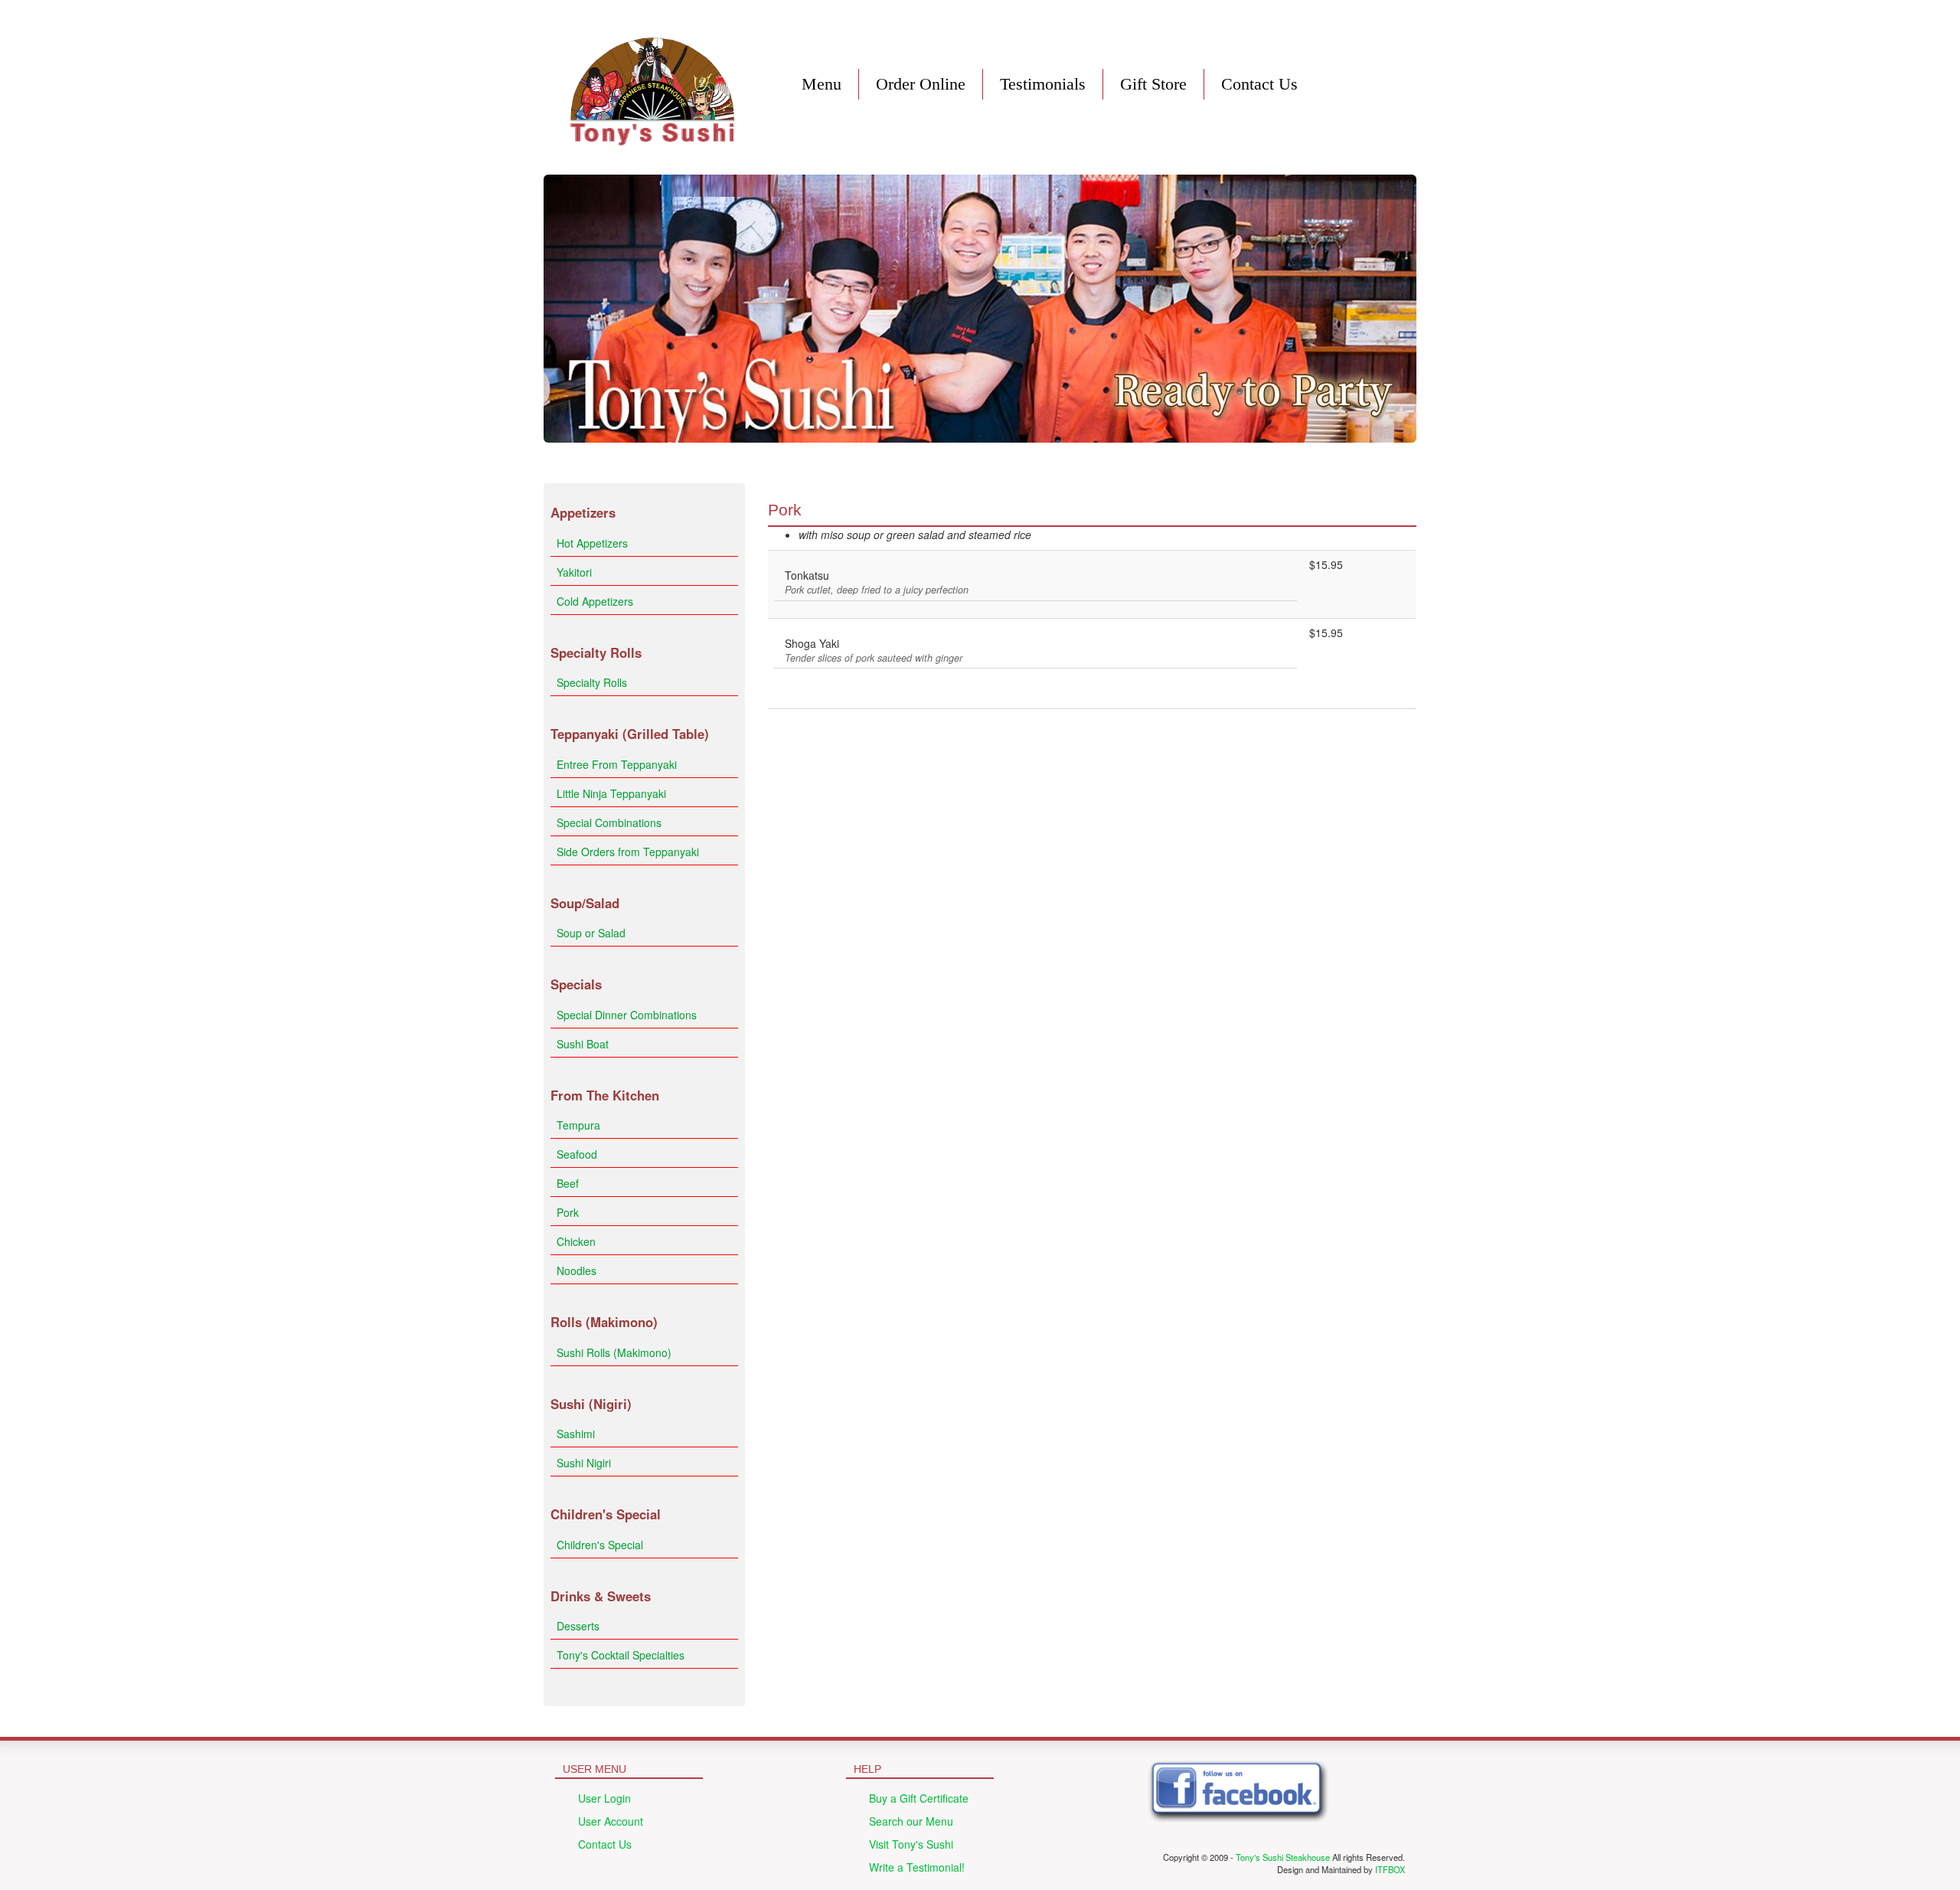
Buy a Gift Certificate (919, 1798)
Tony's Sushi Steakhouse (1283, 1857)
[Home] (653, 87)
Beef (568, 1183)
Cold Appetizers (595, 601)
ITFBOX (1390, 1869)
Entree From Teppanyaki (617, 764)
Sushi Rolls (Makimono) (614, 1352)
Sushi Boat (583, 1044)
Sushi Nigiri (584, 1463)
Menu (822, 84)
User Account (611, 1821)
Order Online (921, 84)
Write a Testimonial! (917, 1867)
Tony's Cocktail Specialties (621, 1655)
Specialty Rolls (592, 682)
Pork (568, 1212)
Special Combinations (609, 822)
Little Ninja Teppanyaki (611, 793)
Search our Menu (911, 1821)
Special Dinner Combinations (627, 1015)
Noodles (577, 1270)
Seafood (577, 1154)
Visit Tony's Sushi (911, 1844)
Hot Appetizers (592, 543)
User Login (604, 1798)
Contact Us (1259, 84)
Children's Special (600, 1545)
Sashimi (576, 1434)
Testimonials (1043, 84)
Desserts (578, 1626)
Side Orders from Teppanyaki (628, 852)
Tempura (578, 1125)
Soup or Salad (591, 933)
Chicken (576, 1241)
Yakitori (574, 572)
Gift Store (1153, 84)
